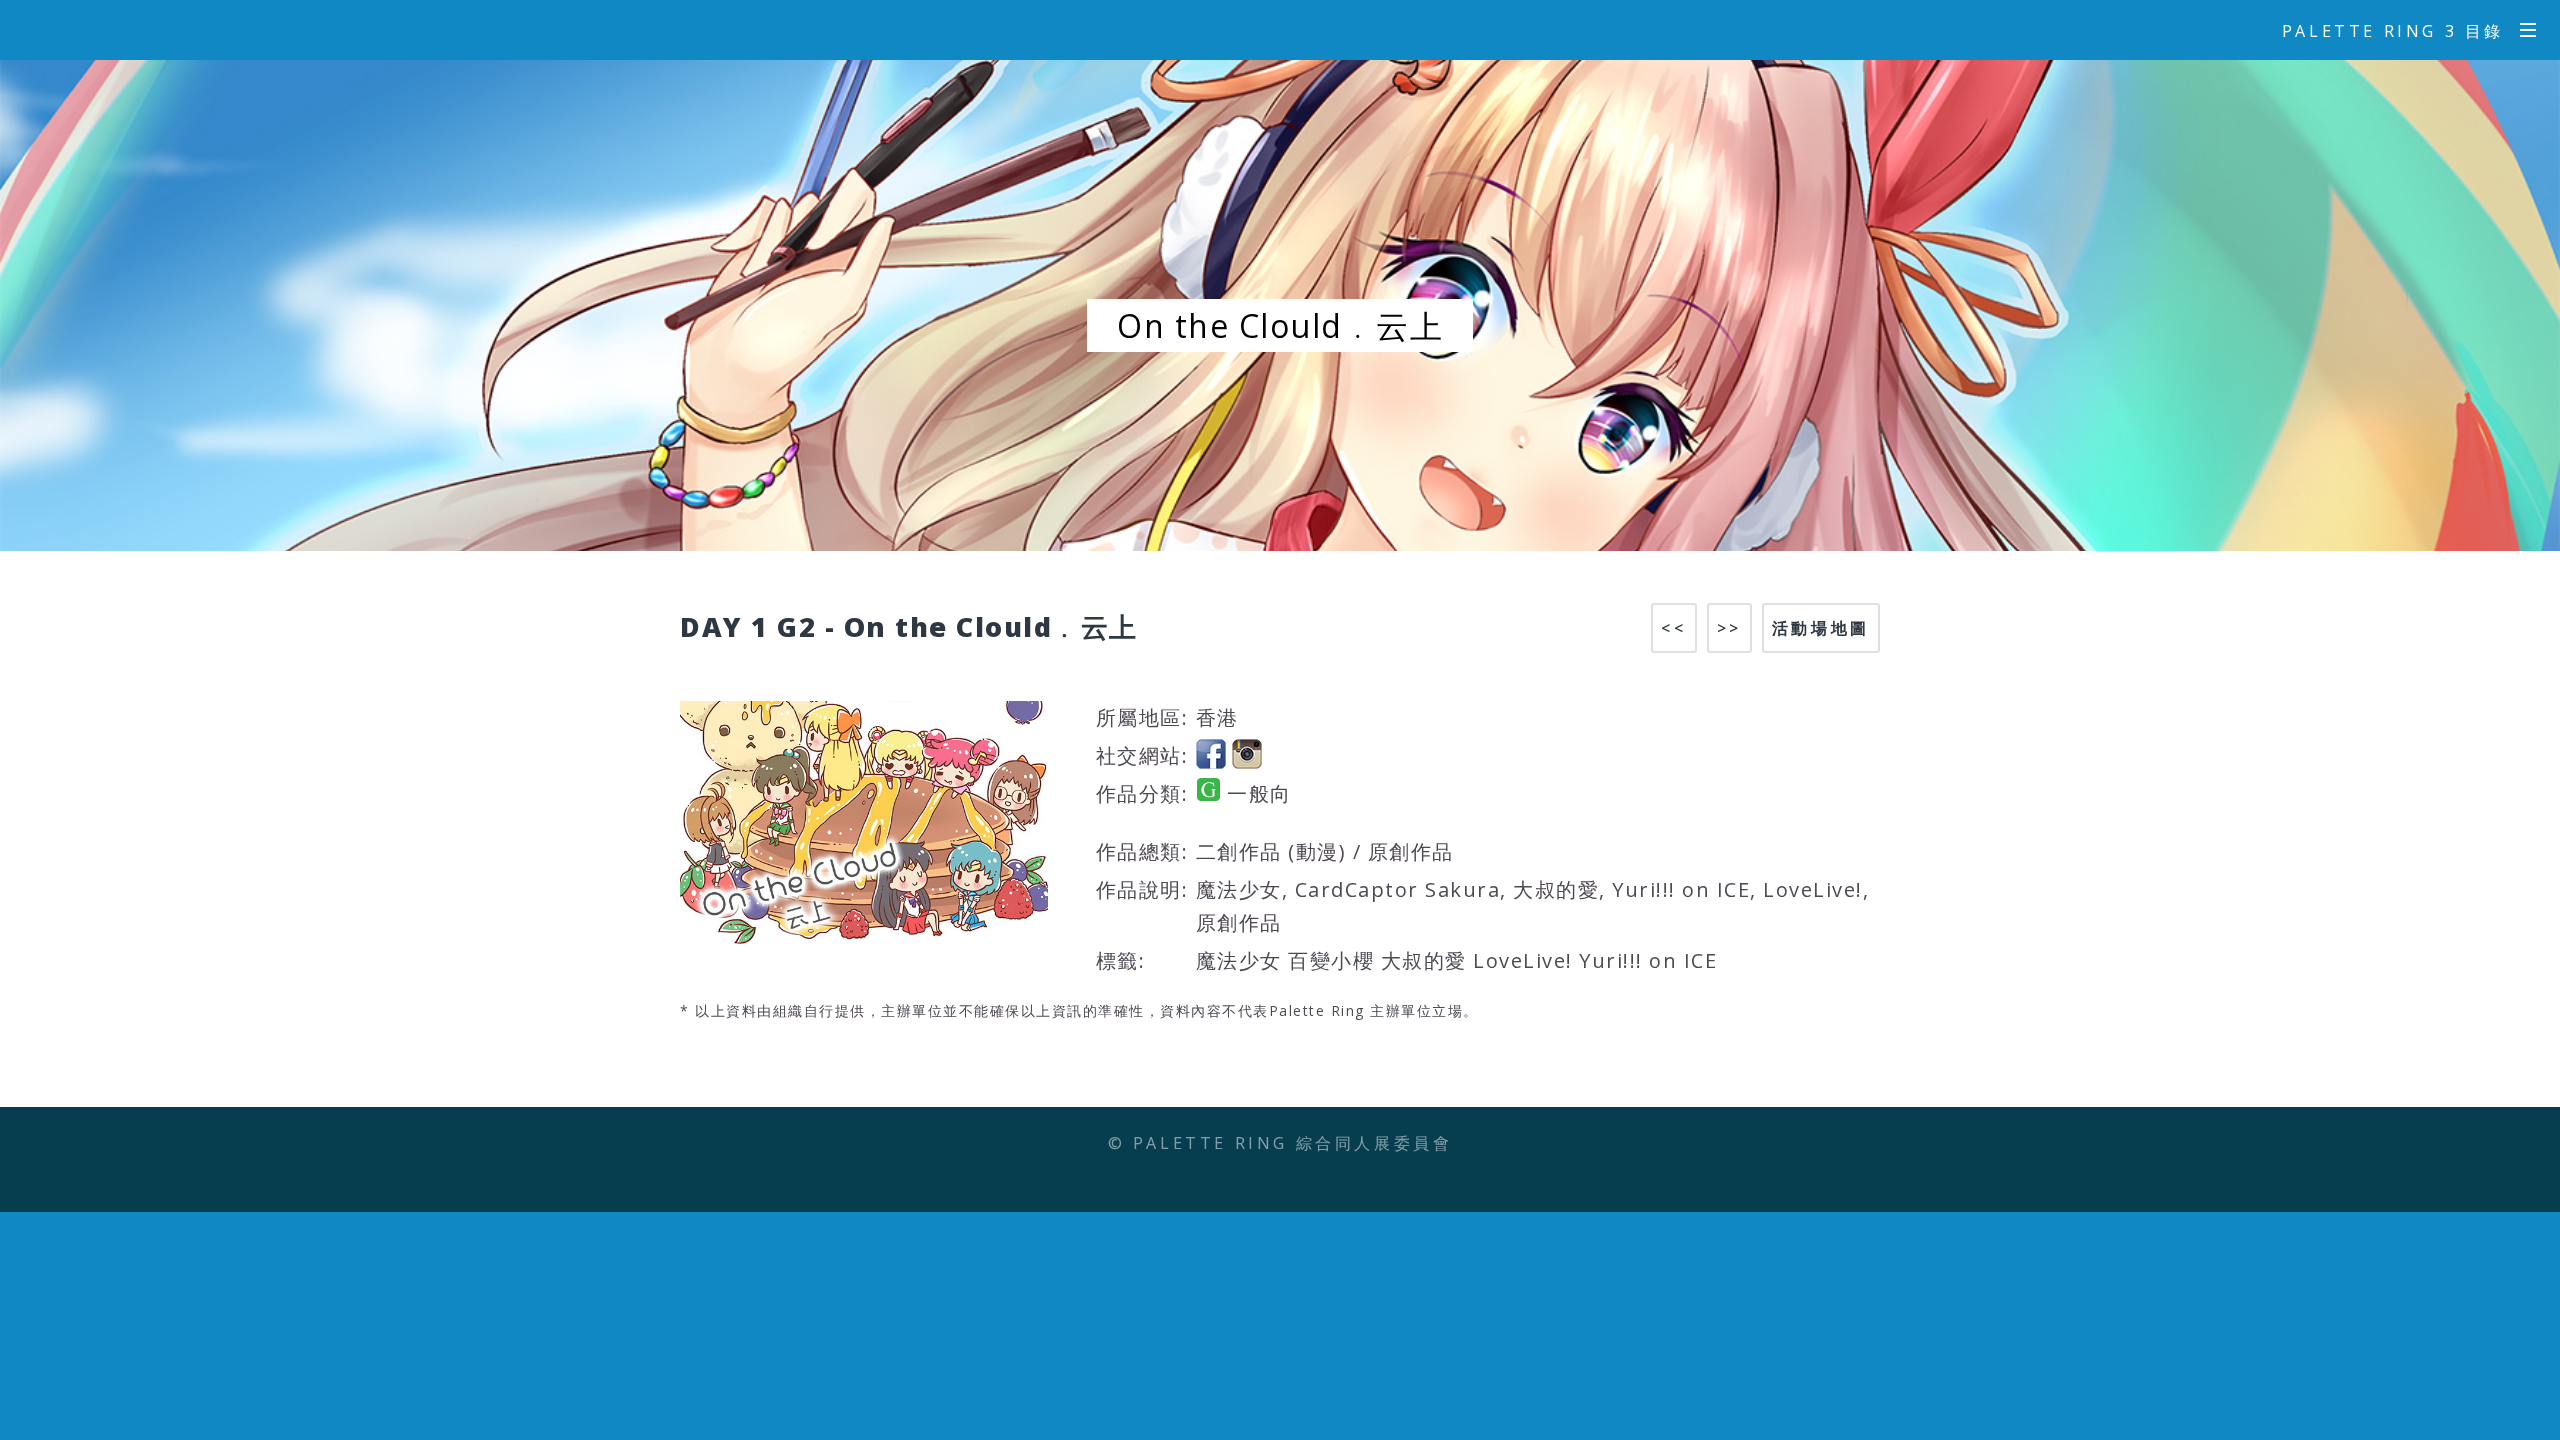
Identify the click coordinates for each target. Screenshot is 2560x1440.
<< (1673, 628)
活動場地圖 (1821, 628)
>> (1729, 628)
